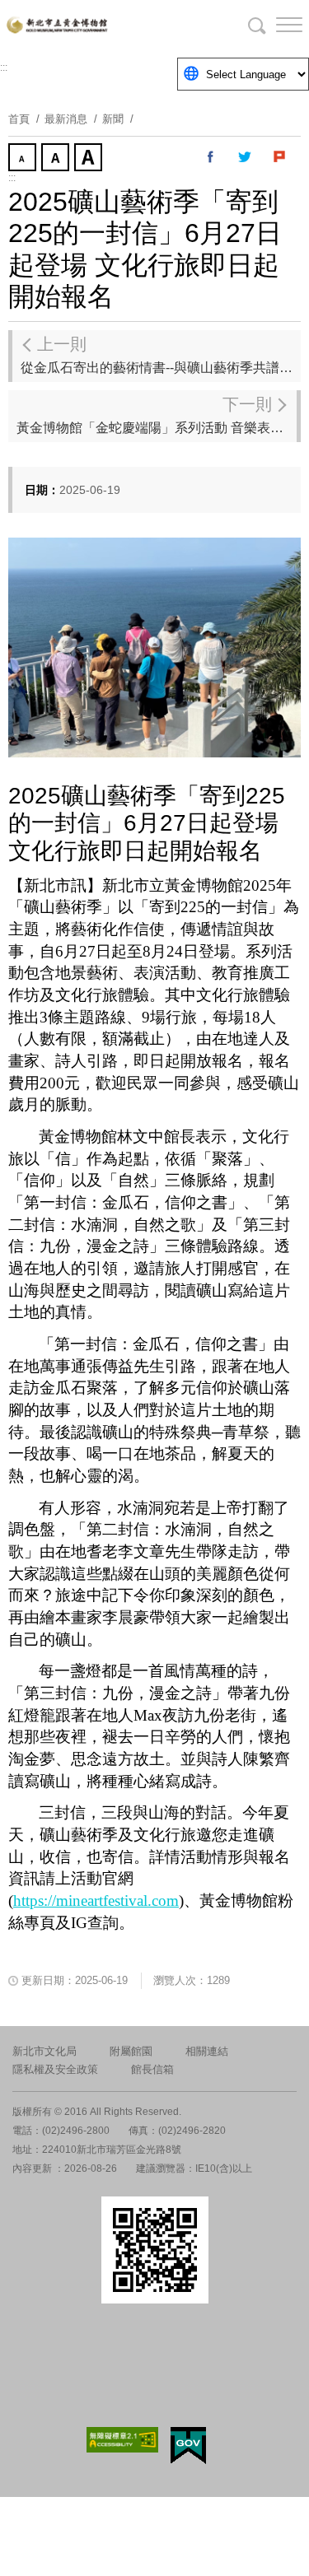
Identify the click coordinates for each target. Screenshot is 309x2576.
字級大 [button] (90, 159)
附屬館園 (131, 2051)
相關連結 (207, 2051)
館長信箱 (152, 2069)
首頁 (19, 119)
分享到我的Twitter (246, 157)
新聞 (113, 119)
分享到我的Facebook (211, 157)
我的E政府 (188, 2446)
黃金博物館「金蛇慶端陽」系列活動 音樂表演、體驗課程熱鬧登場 (157, 415)
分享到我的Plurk (280, 157)
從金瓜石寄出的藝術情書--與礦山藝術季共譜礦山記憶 (161, 355)
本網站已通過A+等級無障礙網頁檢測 (123, 2440)
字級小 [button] (24, 159)
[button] (276, 25)
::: (4, 68)
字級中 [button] (57, 159)
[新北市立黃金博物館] (154, 25)
